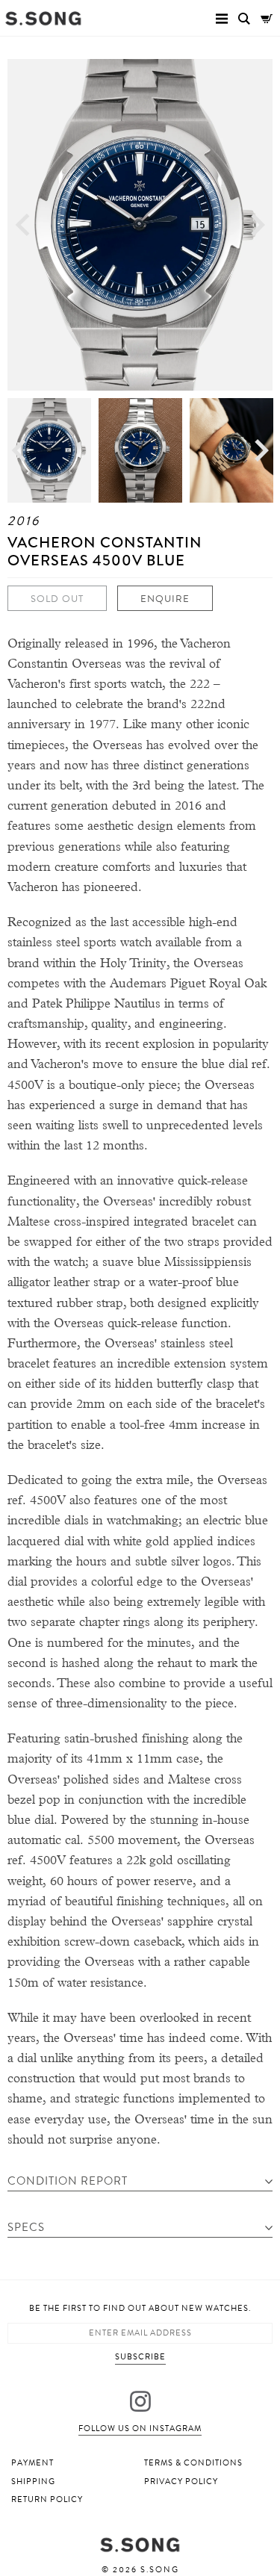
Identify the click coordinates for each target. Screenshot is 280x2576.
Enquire (165, 599)
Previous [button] (22, 224)
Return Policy (47, 2499)
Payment (32, 2463)
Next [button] (258, 224)
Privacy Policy (181, 2482)
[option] (140, 225)
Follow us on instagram (140, 2428)
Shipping (33, 2482)
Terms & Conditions (193, 2463)
